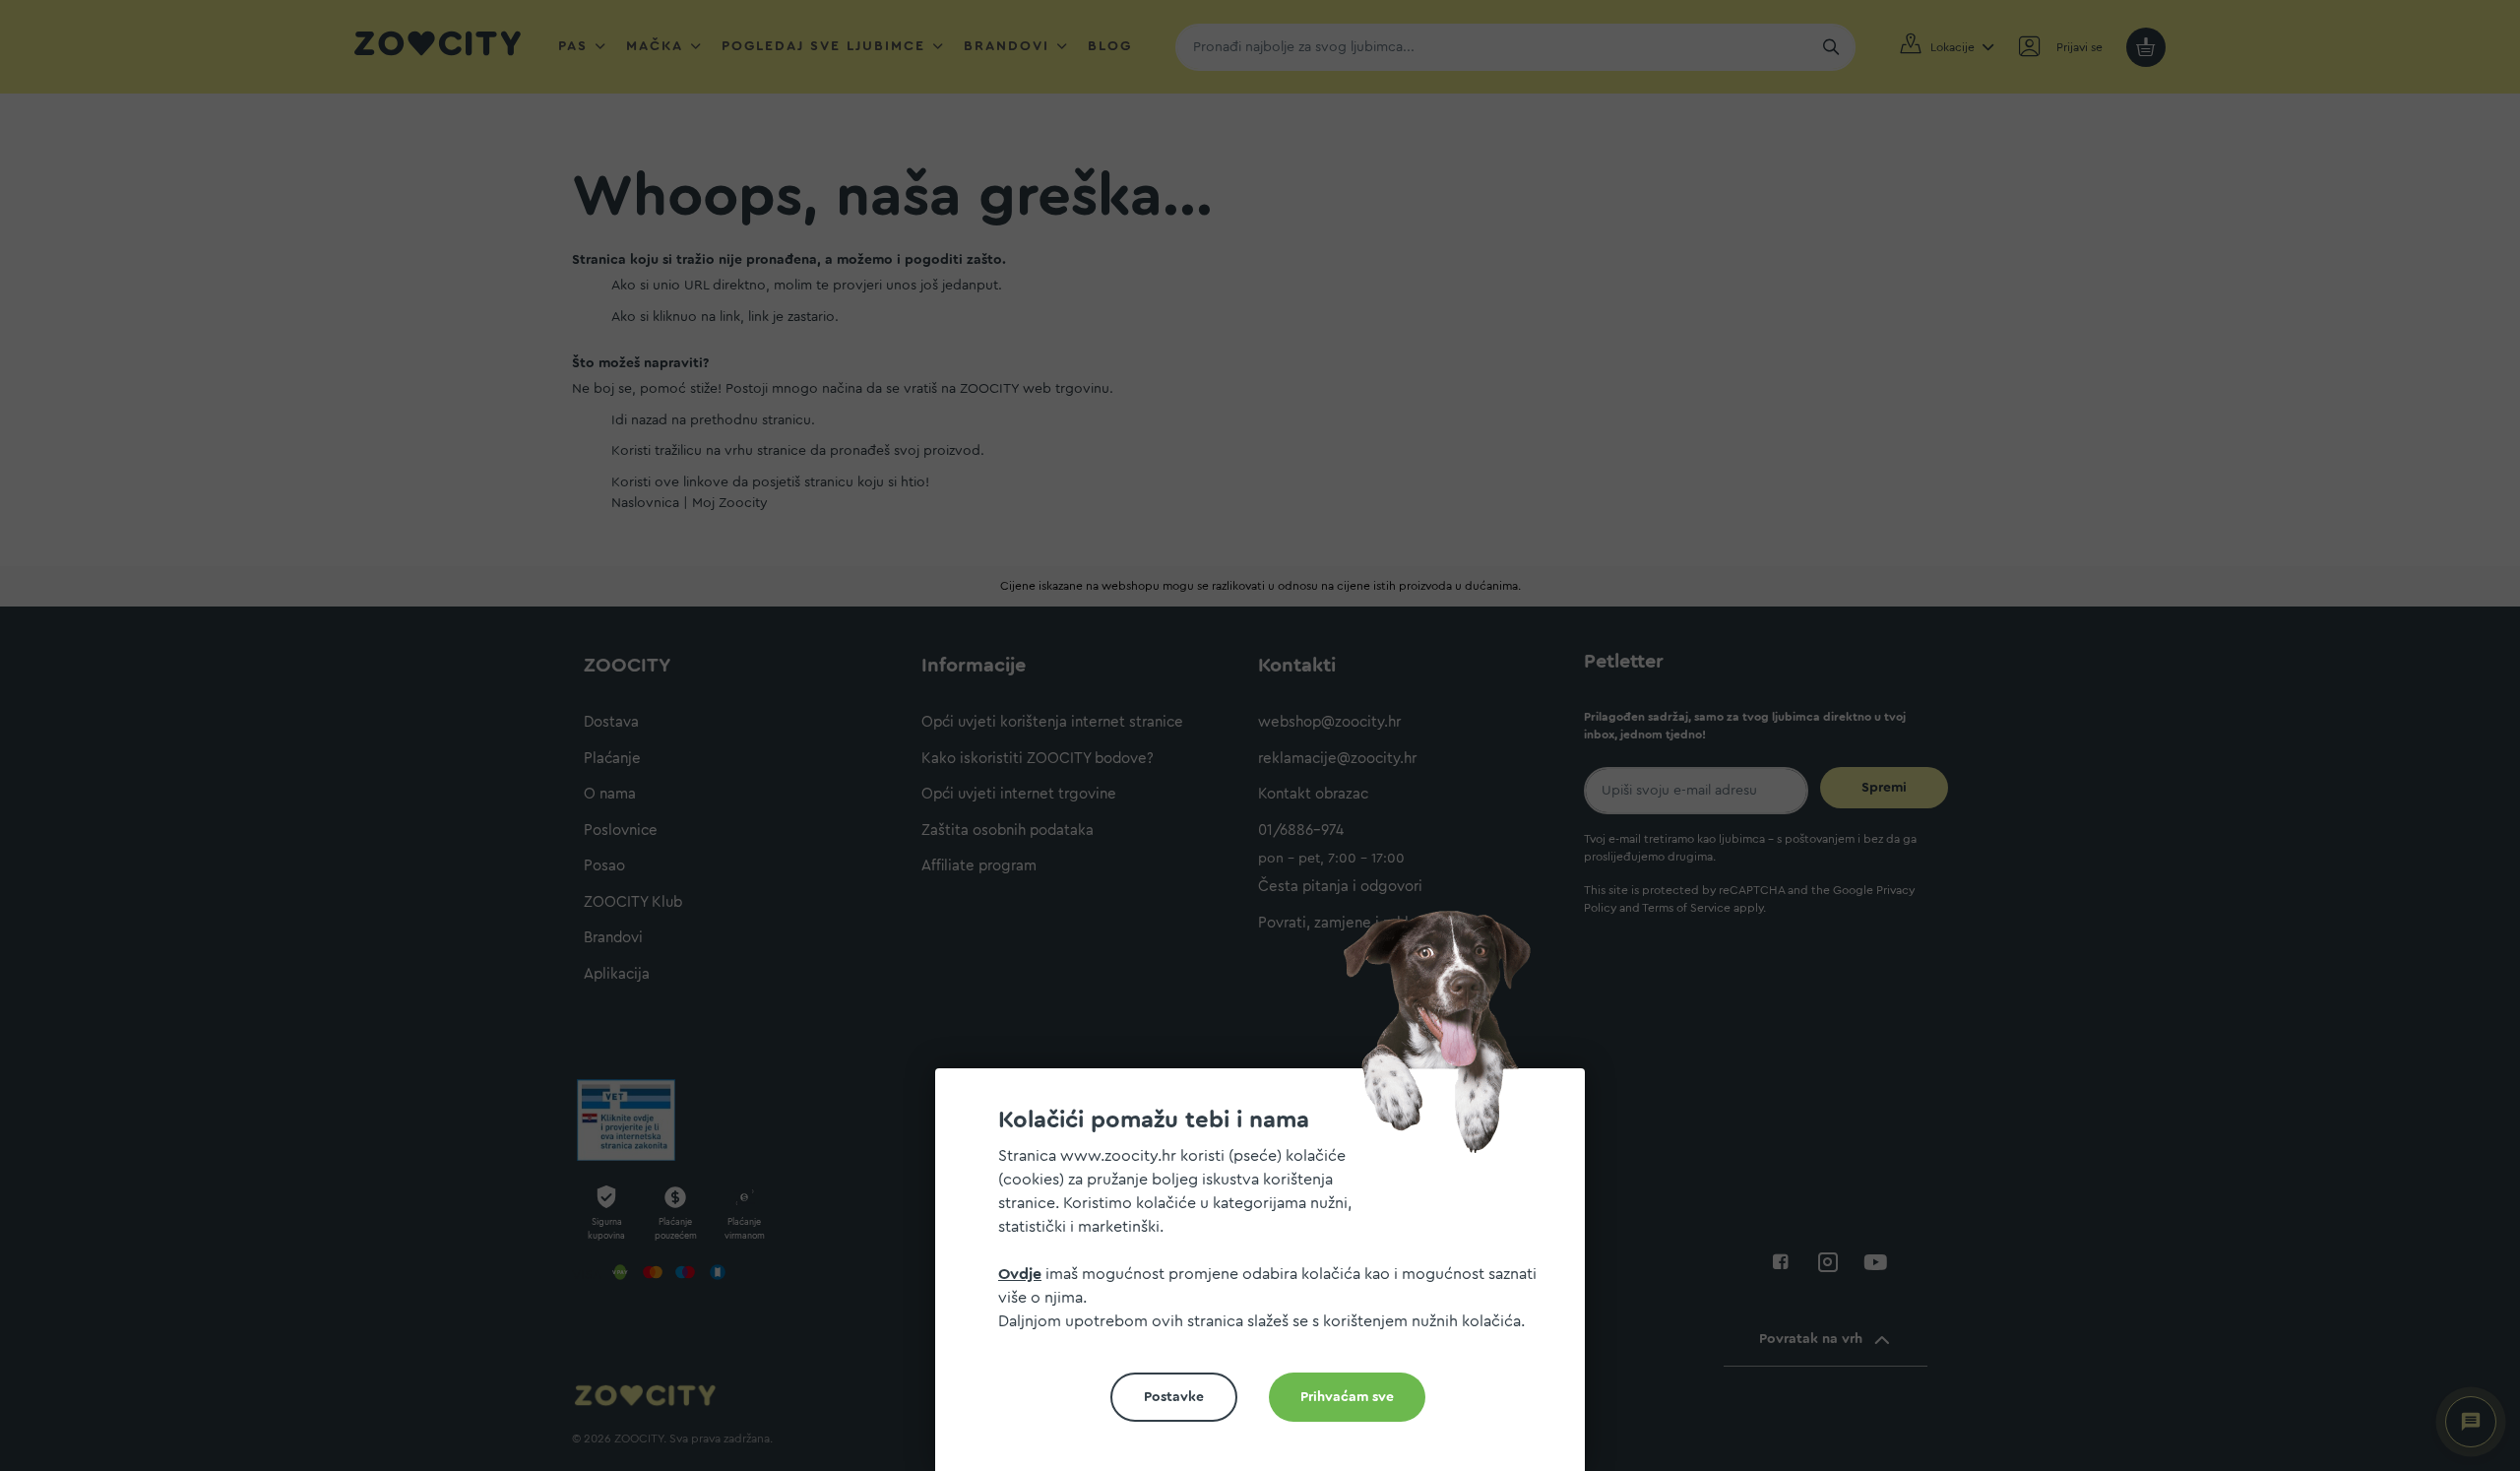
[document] (1268, 1278)
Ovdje (1020, 1274)
